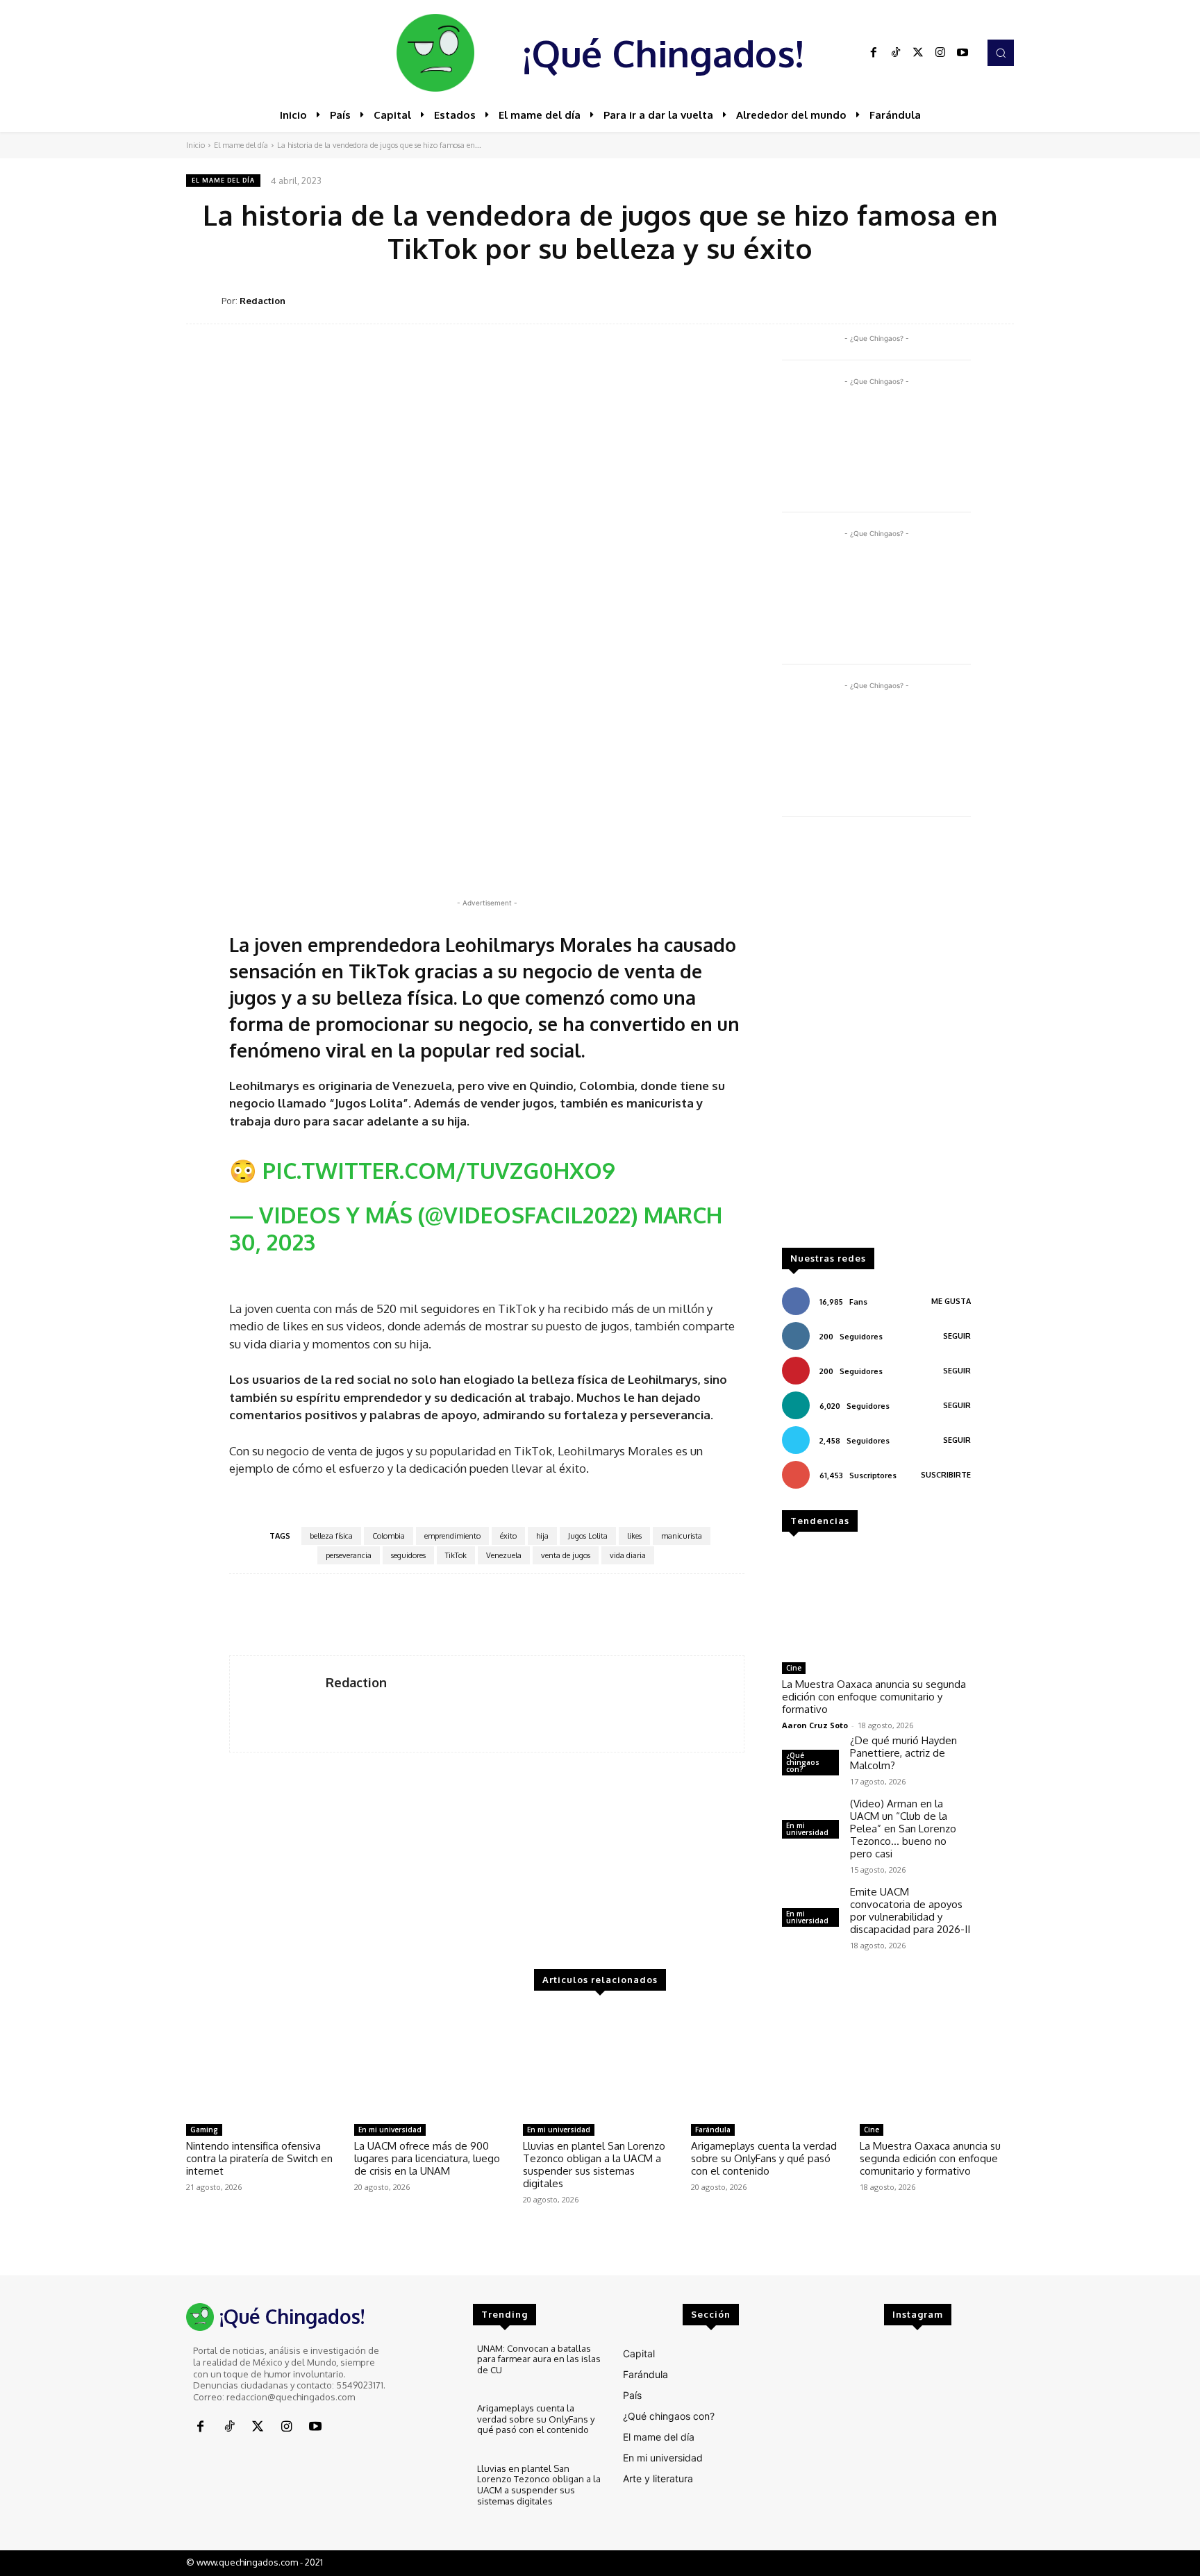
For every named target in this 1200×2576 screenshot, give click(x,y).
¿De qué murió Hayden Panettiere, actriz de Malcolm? (903, 1753)
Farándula (713, 2130)
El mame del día (241, 145)
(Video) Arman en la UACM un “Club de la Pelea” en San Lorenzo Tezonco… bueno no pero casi (903, 1829)
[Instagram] (940, 53)
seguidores (408, 1555)
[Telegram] (967, 300)
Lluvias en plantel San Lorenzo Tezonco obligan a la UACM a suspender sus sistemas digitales (594, 2165)
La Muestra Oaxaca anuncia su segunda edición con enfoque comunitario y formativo (874, 1697)
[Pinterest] (903, 300)
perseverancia (349, 1555)
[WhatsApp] (935, 300)
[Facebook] (874, 53)
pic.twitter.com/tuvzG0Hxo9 (439, 1170)
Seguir (957, 1336)
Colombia (389, 1536)
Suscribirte (946, 1475)
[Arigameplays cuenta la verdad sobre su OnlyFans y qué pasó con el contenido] (768, 2063)
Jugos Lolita (588, 1536)
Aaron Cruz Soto (815, 1725)
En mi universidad (807, 1829)
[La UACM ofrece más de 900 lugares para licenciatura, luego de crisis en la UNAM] (431, 2063)
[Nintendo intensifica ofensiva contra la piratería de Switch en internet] (263, 2063)
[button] (1001, 53)
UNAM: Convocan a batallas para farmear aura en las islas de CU (539, 2359)
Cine (794, 1668)
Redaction (262, 301)
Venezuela (504, 1555)
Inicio (195, 145)
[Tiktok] (896, 53)
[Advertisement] (876, 1039)
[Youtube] (962, 53)
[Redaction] (204, 301)
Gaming (204, 2130)
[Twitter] (918, 53)
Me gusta (951, 1301)
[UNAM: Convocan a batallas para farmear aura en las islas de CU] (437, 2367)
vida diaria (628, 1555)
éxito (508, 1536)
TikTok (456, 1555)
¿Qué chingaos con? (803, 1762)
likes (634, 1536)
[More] (999, 300)
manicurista (682, 1536)
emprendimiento (452, 1536)
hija (542, 1536)
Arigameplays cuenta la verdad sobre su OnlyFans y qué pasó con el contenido (764, 2158)
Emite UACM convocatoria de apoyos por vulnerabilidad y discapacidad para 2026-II (910, 1910)
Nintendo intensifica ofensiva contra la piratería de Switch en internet (259, 2158)
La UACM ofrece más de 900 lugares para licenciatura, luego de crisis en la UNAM (427, 2158)
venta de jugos (566, 1555)
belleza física (331, 1536)
